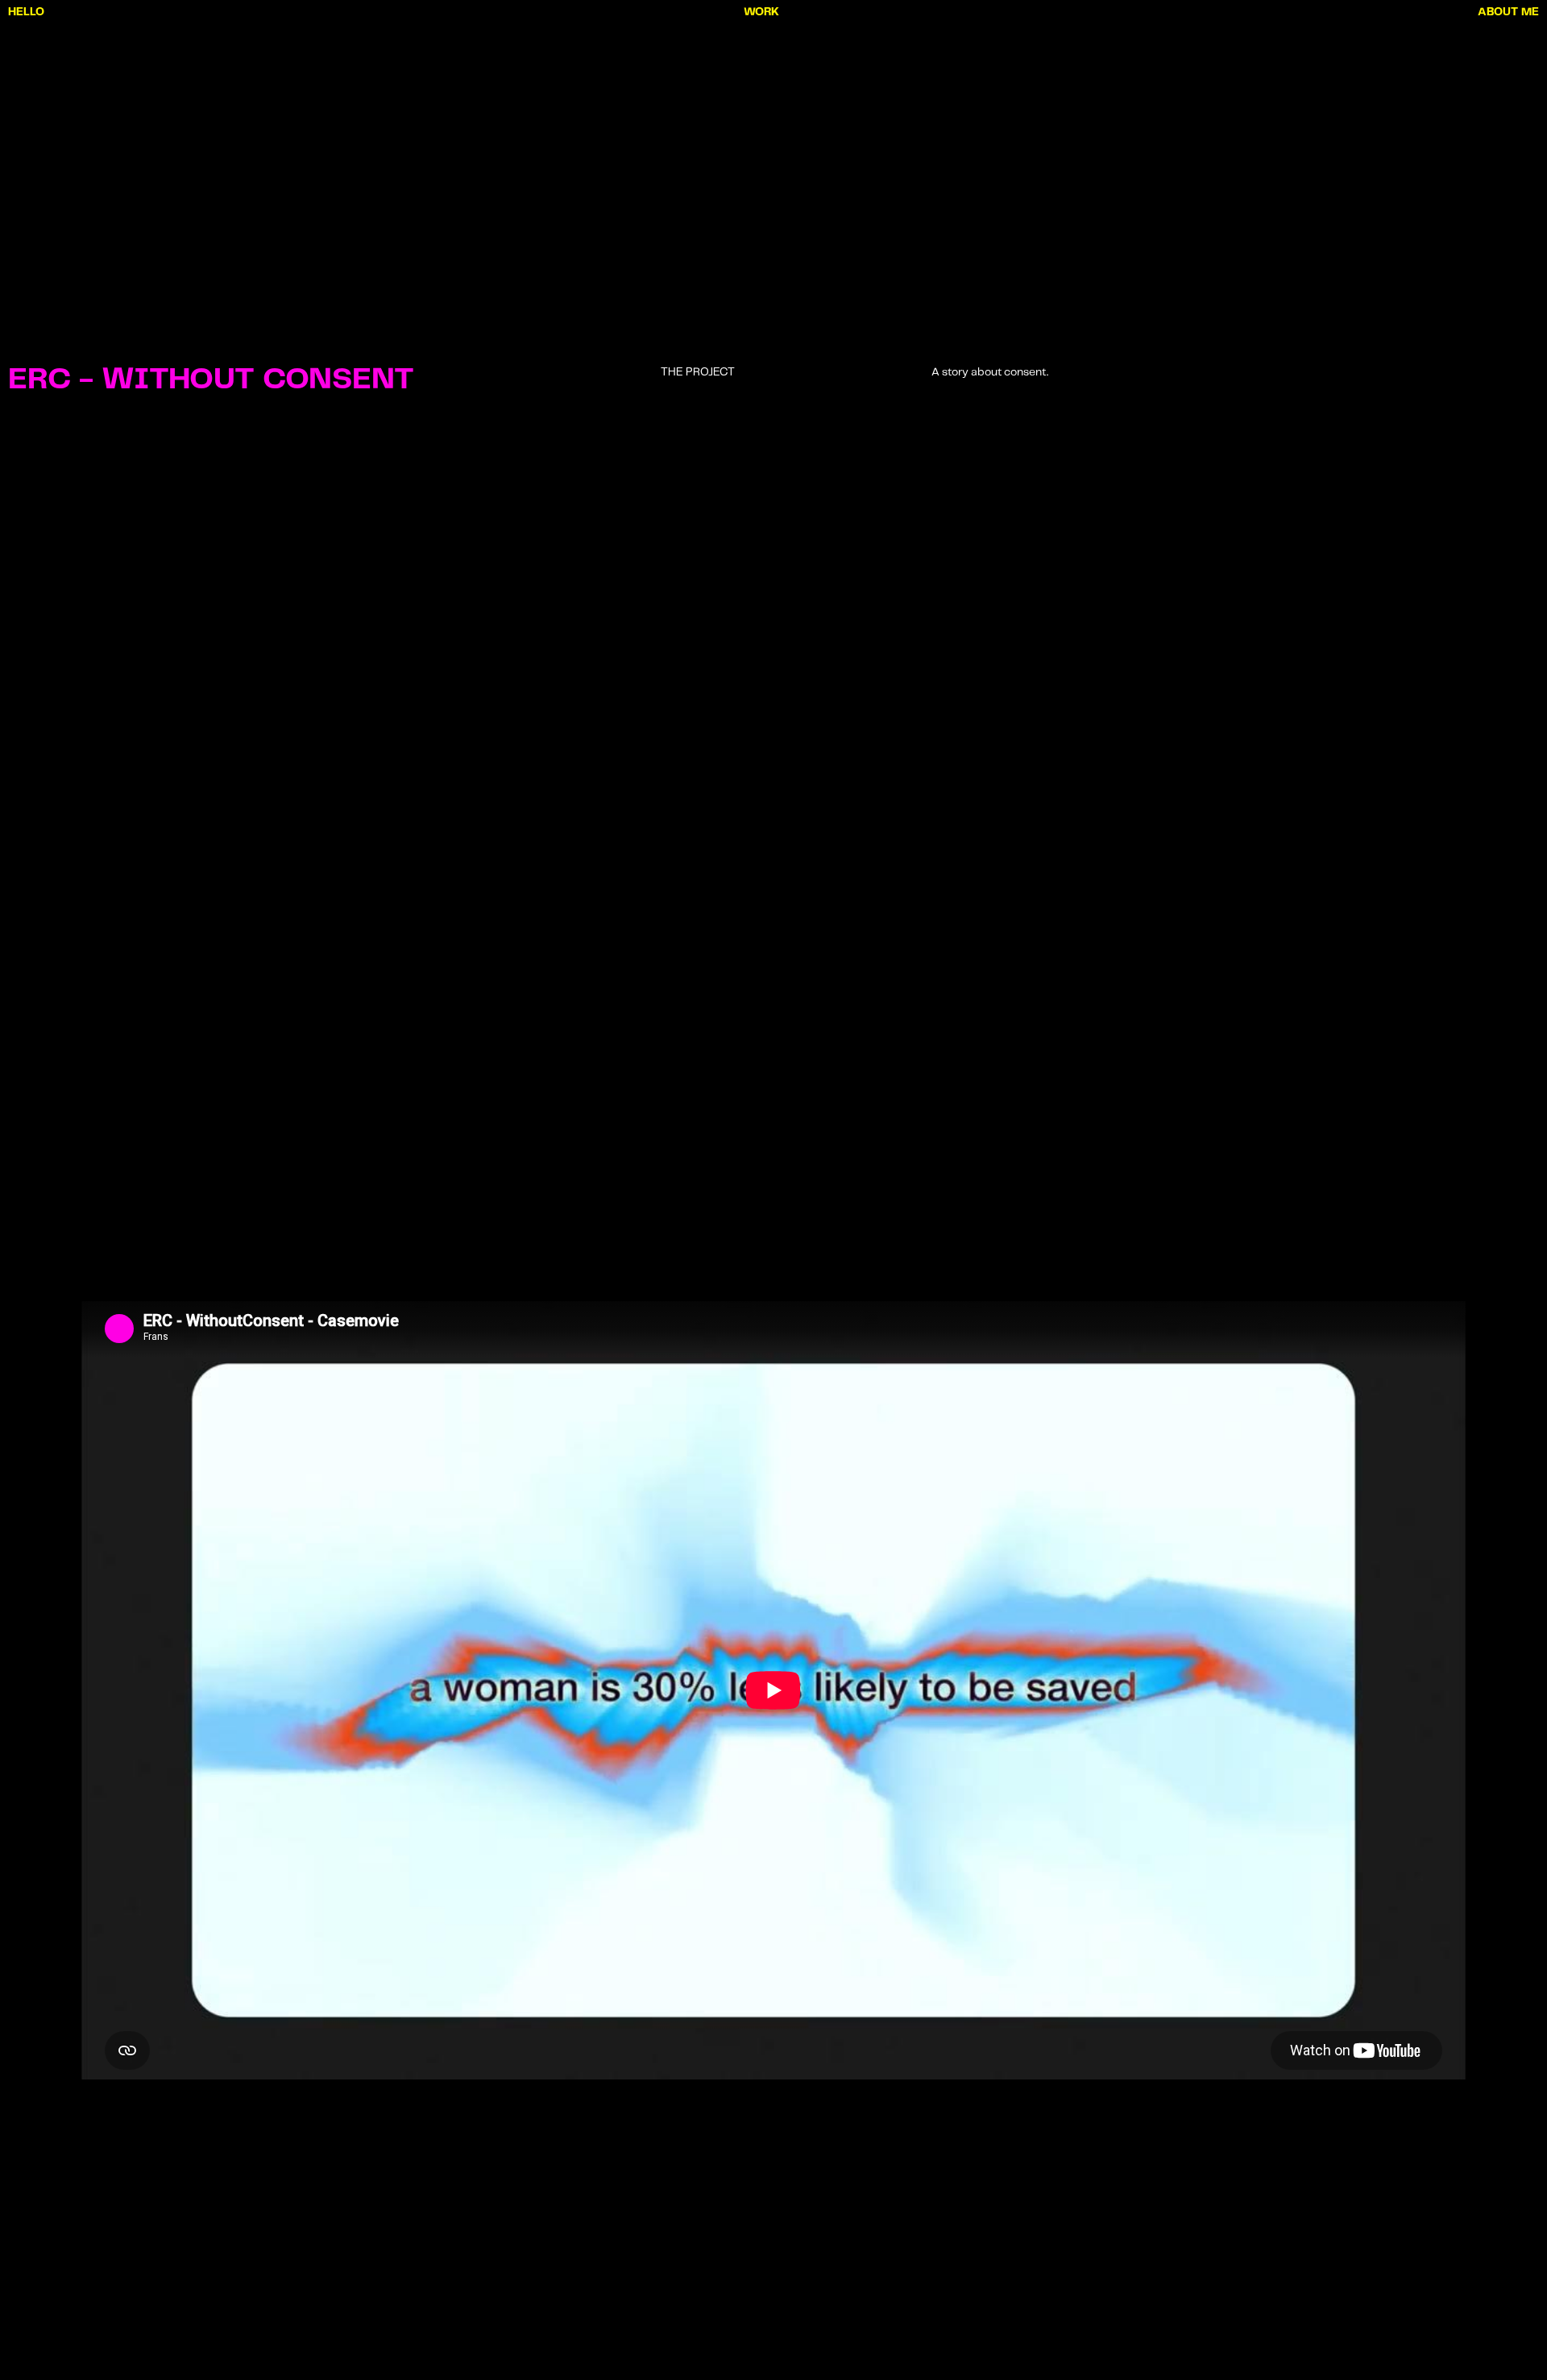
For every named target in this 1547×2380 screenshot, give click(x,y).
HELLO (26, 12)
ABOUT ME (1508, 12)
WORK (761, 12)
